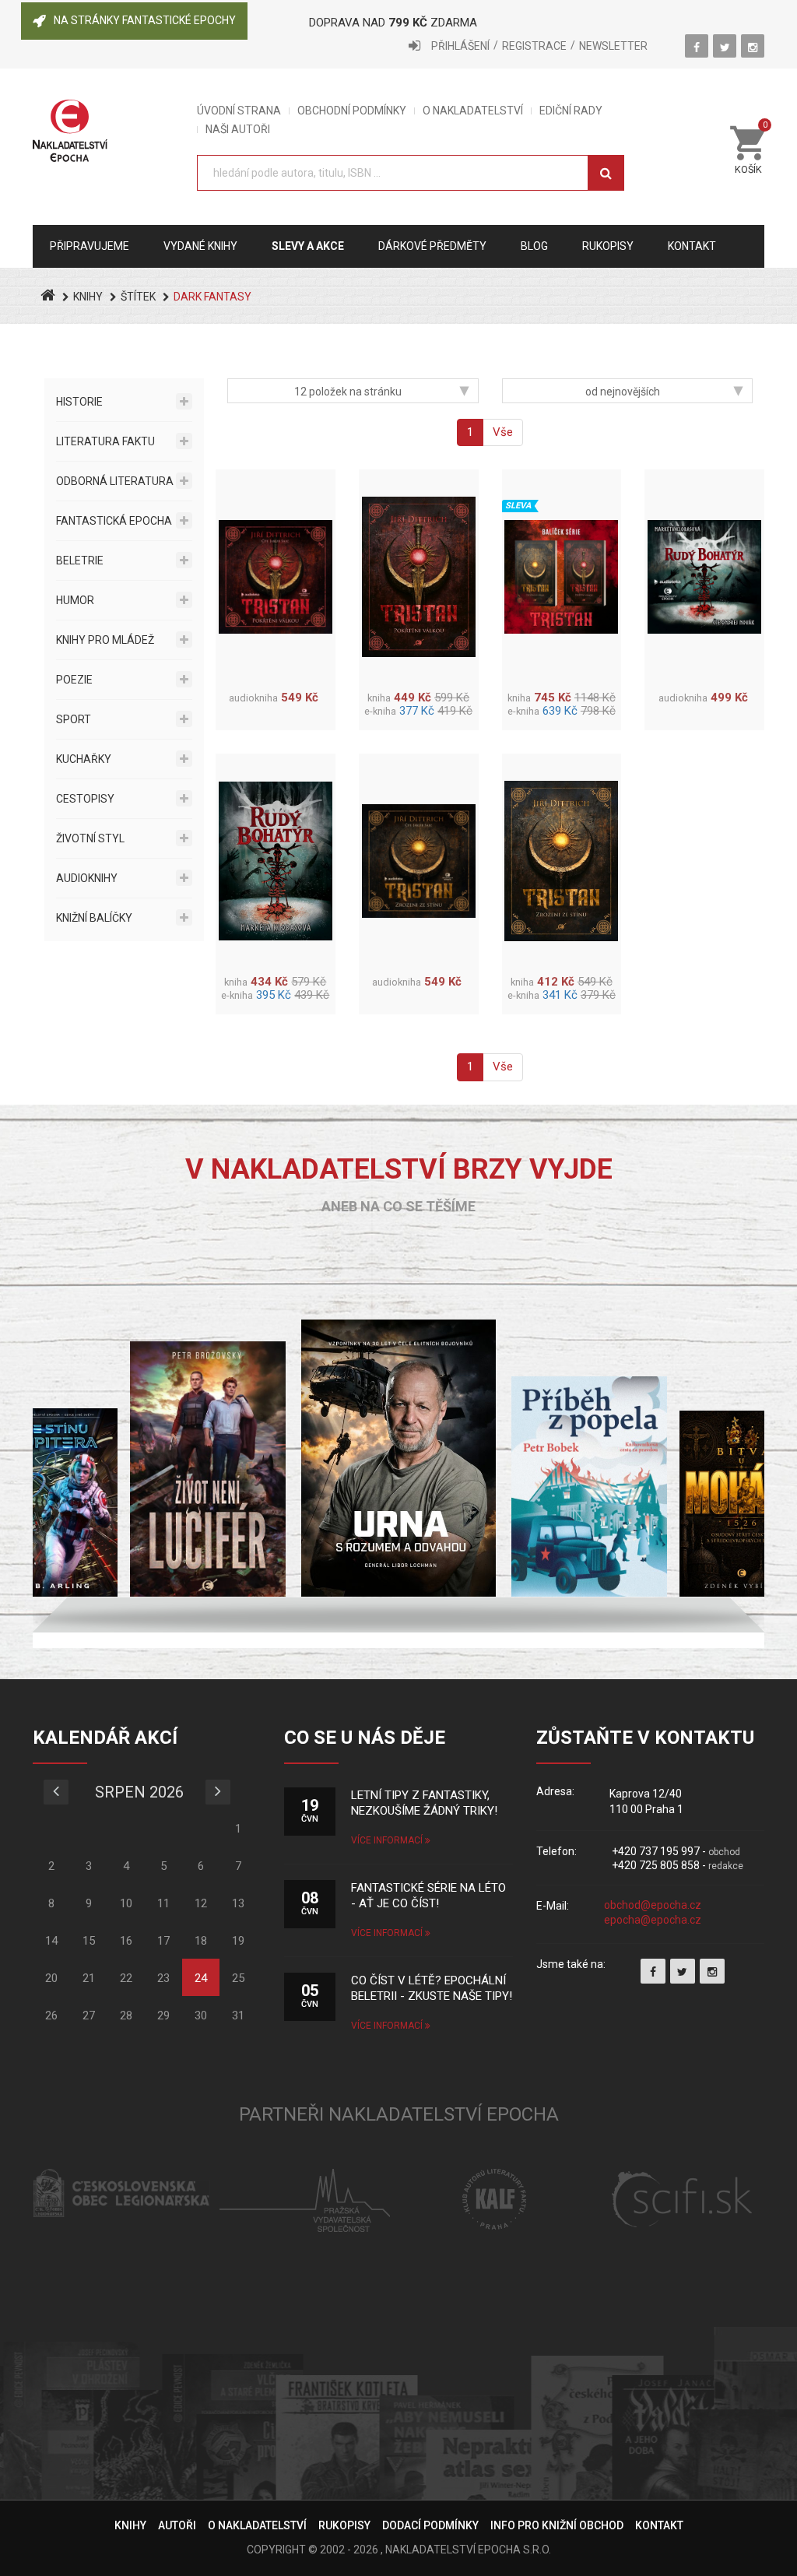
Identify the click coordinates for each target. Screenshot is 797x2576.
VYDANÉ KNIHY (200, 246)
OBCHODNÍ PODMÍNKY (352, 111)
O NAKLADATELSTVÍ (473, 111)
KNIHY (88, 297)
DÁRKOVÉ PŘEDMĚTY (432, 246)
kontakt (692, 246)
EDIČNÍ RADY (571, 111)
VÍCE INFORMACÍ (388, 1840)
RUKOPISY (344, 2525)
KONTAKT (659, 2525)
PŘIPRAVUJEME (90, 246)
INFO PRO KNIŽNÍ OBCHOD (557, 2525)
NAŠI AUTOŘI (238, 130)
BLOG (534, 246)
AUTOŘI (177, 2525)
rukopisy (608, 246)
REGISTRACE (534, 46)
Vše (503, 432)
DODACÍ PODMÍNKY (430, 2525)
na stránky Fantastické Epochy (145, 20)
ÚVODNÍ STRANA (239, 111)
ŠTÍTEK (138, 297)
